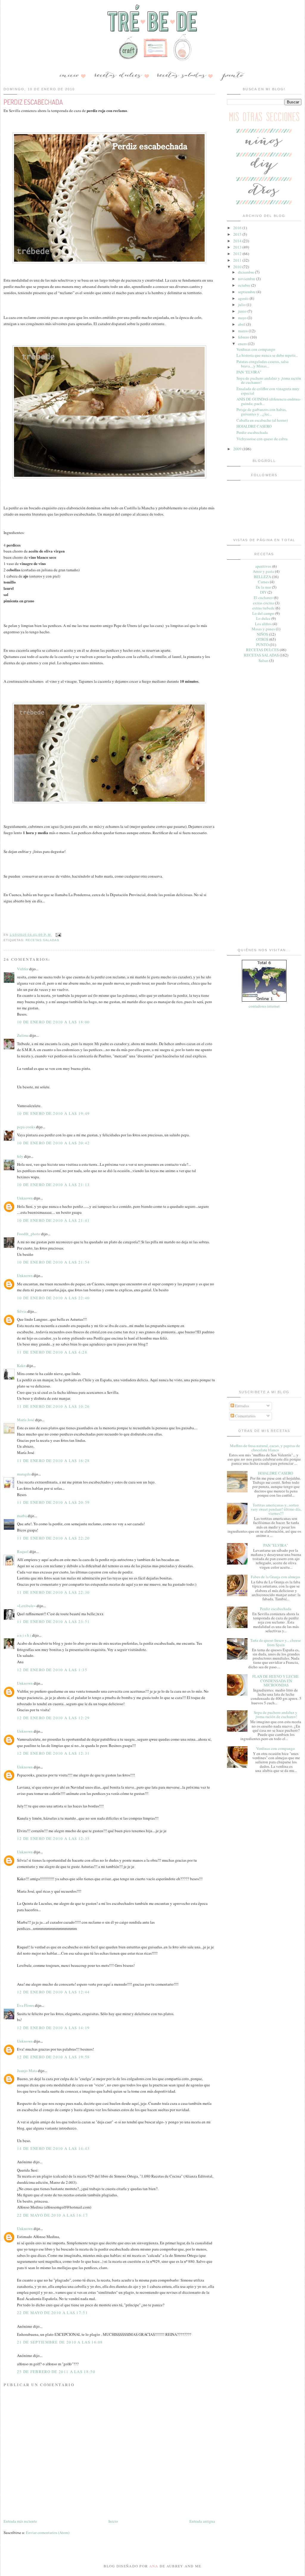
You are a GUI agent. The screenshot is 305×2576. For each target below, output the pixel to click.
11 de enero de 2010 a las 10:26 (53, 1406)
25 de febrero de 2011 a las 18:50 (56, 2372)
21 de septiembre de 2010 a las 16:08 (60, 2342)
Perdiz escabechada (252, 432)
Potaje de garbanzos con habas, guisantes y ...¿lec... (262, 412)
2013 (238, 247)
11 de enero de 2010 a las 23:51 (53, 1621)
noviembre (247, 279)
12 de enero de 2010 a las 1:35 (52, 1670)
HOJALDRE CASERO (254, 426)
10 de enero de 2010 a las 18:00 (53, 1022)
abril (242, 324)
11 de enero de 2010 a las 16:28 (53, 1461)
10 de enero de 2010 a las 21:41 (53, 1220)
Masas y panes (263, 629)
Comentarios (245, 1416)
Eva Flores (25, 2005)
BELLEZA (262, 577)
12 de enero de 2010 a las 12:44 (53, 1992)
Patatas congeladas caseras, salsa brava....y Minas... (263, 364)
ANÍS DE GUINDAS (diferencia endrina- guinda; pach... (269, 401)
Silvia (22, 1311)
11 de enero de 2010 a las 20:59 (53, 1502)
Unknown (25, 1198)
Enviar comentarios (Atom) (48, 2532)
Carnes (263, 582)
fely (20, 1156)
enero (243, 344)
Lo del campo (263, 613)
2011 (238, 260)
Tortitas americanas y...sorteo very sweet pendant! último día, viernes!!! (276, 1509)
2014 (238, 241)
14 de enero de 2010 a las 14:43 (53, 2148)
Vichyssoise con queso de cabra (262, 439)
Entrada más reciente (20, 2521)
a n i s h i (25, 1635)
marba (22, 1516)
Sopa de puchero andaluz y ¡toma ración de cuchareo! (269, 380)
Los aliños (263, 624)
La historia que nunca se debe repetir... (267, 355)
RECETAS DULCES (262, 650)
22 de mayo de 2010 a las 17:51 (52, 2313)
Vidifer (23, 969)
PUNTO (262, 645)
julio (242, 305)
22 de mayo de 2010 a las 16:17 (52, 2215)
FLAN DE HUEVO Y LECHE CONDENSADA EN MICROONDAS (276, 1681)
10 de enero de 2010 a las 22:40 (53, 1298)
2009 (238, 449)
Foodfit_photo (29, 1234)
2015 (238, 234)
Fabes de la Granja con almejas (276, 1577)
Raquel (23, 1551)
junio (243, 311)
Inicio (113, 2521)
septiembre (247, 292)
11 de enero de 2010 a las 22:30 (53, 1592)
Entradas (242, 1406)
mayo (243, 318)
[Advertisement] (264, 759)
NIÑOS (262, 634)
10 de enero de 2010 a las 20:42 (53, 1143)
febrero (244, 337)
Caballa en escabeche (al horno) (262, 420)
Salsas (263, 660)
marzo (243, 331)
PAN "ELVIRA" (249, 372)
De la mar (263, 587)
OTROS (262, 639)
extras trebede (263, 608)
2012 (238, 254)
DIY (263, 592)
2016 (238, 228)
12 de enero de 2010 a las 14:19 (53, 2028)
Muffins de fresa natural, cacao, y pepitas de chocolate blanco (265, 1448)
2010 (238, 267)
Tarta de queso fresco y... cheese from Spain (276, 1642)
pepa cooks (26, 1127)
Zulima (23, 1035)
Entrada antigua (202, 2521)
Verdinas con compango (256, 349)
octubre (245, 285)
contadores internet (264, 1006)
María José (26, 1420)
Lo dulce (263, 618)
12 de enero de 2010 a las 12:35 (53, 1838)
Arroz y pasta (263, 571)
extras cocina (263, 603)
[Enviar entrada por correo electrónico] (58, 935)
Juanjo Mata (27, 2071)
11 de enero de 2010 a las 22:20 (53, 1538)
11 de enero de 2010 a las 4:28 (52, 1352)
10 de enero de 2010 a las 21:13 (53, 1185)
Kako (21, 1365)
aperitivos (263, 566)
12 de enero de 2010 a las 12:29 (53, 1718)
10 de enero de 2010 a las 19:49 (53, 1113)
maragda (24, 1474)
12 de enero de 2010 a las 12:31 (53, 1753)
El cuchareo (263, 598)
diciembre (246, 272)
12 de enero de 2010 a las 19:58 (53, 2057)
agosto (244, 298)
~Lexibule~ (26, 1606)
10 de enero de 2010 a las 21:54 (53, 1262)
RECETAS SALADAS (42, 940)
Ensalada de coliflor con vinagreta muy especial (268, 391)
